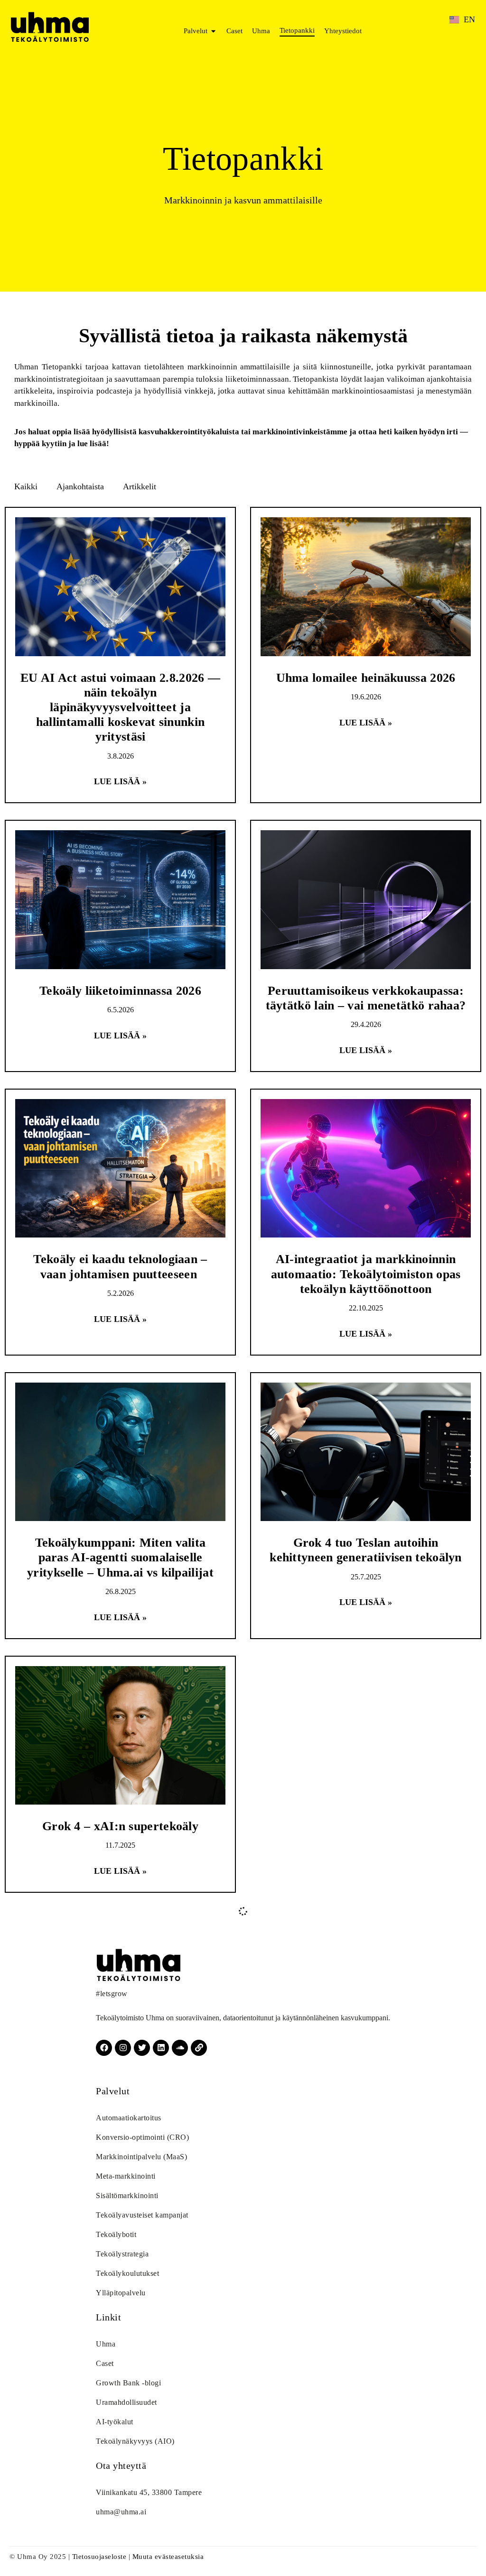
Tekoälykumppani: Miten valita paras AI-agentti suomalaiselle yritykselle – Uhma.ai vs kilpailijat (120, 1557)
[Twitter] (142, 2048)
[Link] (199, 2048)
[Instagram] (123, 2048)
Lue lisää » (120, 781)
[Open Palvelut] (213, 31)
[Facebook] (104, 2048)
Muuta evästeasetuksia (168, 2557)
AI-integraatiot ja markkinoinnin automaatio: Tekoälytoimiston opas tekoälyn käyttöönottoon (366, 1274)
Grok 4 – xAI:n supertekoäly (120, 1826)
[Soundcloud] (180, 2048)
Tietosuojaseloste (99, 2557)
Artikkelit (140, 486)
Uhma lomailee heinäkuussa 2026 (366, 678)
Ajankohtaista (80, 486)
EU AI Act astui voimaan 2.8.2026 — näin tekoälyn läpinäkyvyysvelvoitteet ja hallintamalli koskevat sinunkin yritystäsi (120, 707)
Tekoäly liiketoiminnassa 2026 (120, 991)
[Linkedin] (161, 2048)
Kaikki (26, 486)
